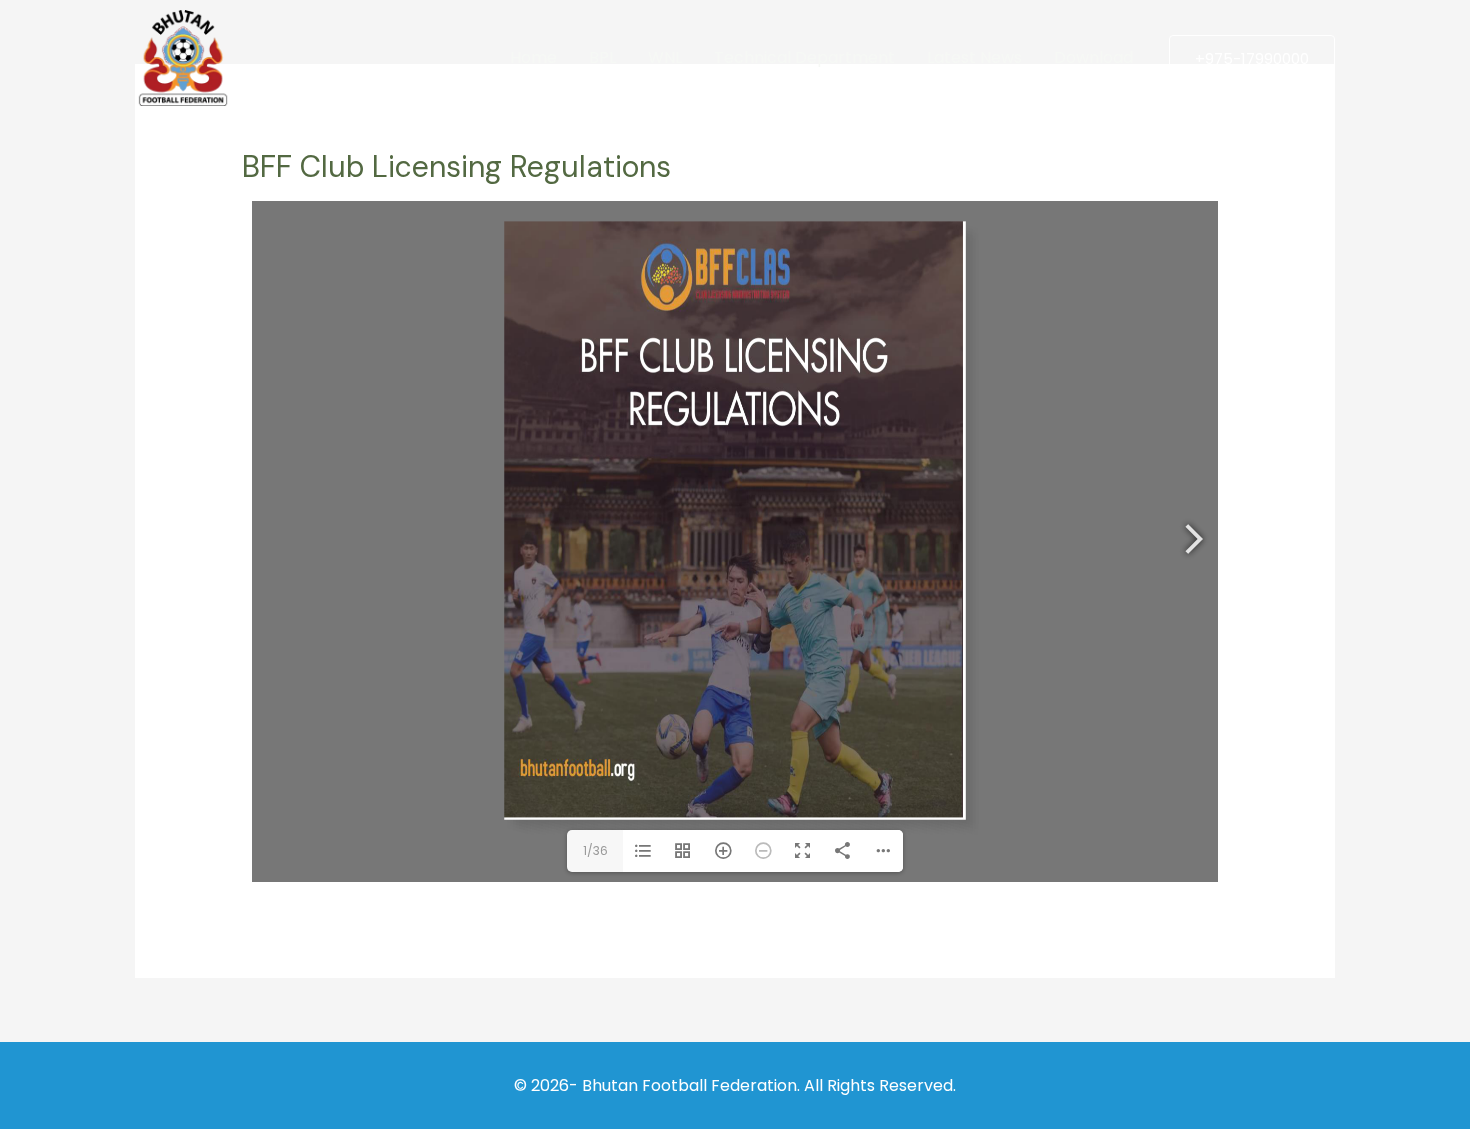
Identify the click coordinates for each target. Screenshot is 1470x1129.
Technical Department (804, 57)
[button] (1252, 58)
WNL (665, 57)
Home (533, 57)
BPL (602, 57)
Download (1093, 57)
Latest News (974, 57)
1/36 (595, 850)
